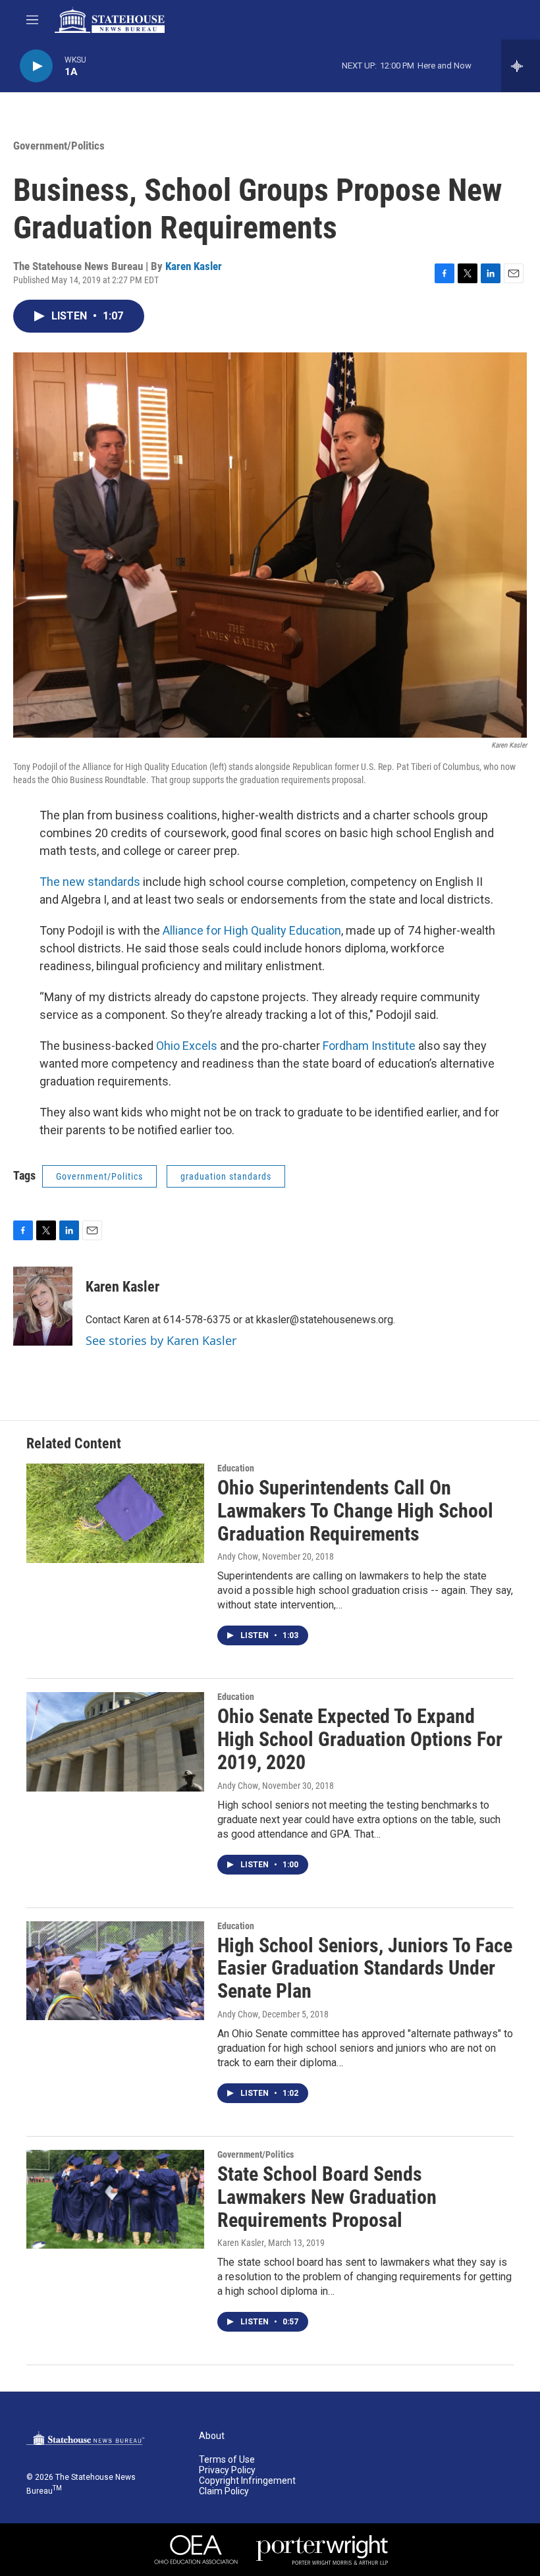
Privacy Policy (227, 2470)
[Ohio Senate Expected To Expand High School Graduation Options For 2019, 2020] (115, 1741)
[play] (36, 66)
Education (236, 1468)
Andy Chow (238, 1556)
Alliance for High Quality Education (252, 930)
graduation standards (226, 1176)
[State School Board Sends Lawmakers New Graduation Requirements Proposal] (115, 2199)
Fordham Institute (369, 1046)
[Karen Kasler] (43, 1306)
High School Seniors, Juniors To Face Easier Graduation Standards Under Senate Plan (365, 1968)
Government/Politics (59, 146)
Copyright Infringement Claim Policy (247, 2486)
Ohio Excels (187, 1046)
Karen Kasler (194, 266)
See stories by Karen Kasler (161, 1340)
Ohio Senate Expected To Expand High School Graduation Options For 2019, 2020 (360, 1739)
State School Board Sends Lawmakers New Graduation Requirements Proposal (327, 2197)
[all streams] (521, 66)
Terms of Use (227, 2460)
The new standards (90, 882)
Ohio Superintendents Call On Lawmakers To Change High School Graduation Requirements (355, 1511)
